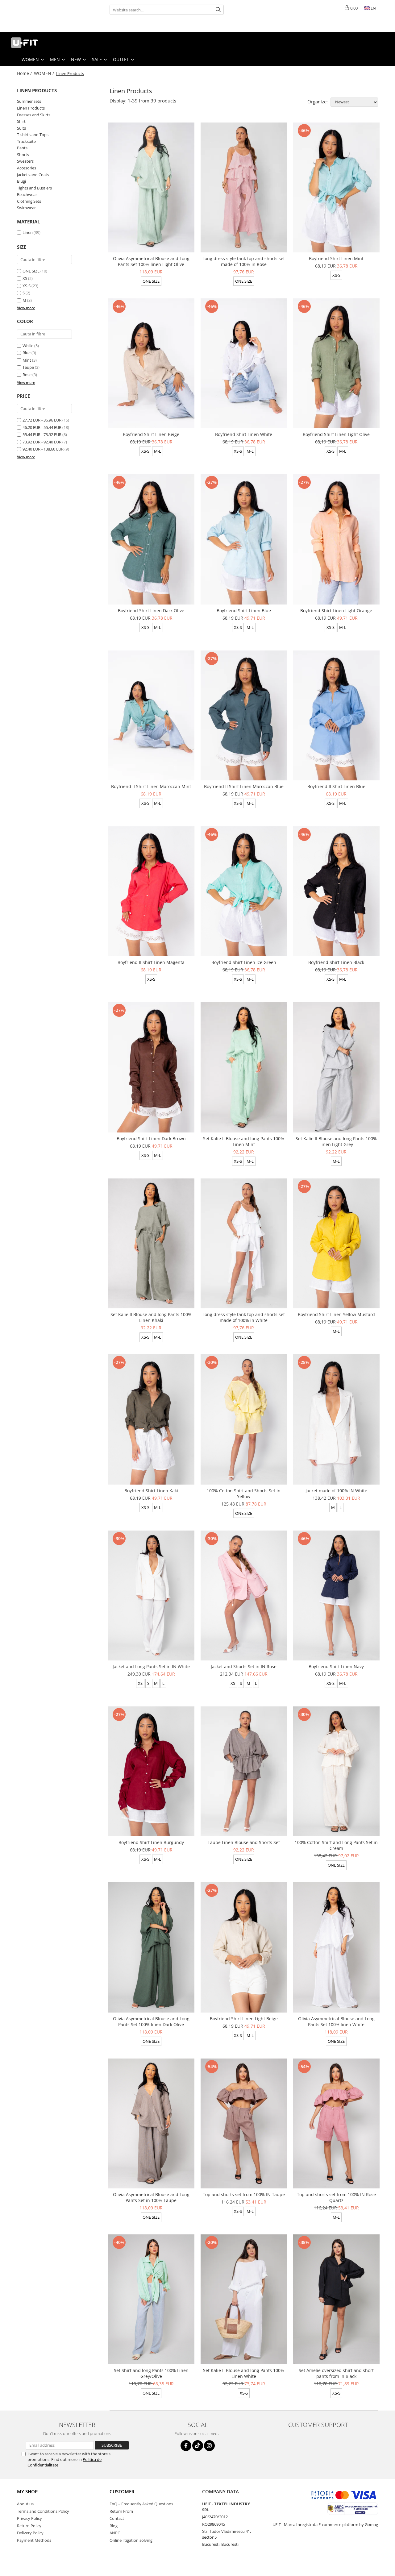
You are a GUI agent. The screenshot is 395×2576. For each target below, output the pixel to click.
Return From (121, 2511)
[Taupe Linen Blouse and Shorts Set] (244, 1771)
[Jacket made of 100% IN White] (336, 1419)
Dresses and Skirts (34, 115)
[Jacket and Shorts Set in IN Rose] (244, 1595)
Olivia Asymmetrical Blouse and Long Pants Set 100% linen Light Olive (151, 261)
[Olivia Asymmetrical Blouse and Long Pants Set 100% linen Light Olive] (151, 187)
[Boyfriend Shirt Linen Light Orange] (336, 539)
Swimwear (26, 208)
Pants (22, 148)
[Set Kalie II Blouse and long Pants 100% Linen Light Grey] (336, 1067)
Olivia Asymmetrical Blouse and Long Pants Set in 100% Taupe (151, 2197)
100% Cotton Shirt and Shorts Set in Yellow (244, 1494)
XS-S (27, 286)
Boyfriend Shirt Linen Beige (151, 434)
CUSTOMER (122, 2491)
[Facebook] (186, 2446)
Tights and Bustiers (34, 188)
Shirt (21, 121)
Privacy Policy (29, 2518)
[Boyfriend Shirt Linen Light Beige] (244, 1947)
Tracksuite (26, 141)
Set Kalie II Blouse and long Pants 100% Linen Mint (244, 1141)
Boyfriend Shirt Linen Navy (336, 1666)
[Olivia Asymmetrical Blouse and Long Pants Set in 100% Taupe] (151, 2123)
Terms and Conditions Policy (43, 2511)
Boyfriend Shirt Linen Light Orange (336, 611)
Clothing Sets (29, 201)
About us (25, 2504)
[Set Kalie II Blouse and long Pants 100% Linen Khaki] (151, 1243)
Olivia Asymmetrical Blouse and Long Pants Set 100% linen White (336, 2021)
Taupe (28, 367)
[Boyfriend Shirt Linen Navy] (336, 1595)
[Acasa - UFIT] (35, 43)
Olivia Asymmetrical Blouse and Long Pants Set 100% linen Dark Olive (151, 2021)
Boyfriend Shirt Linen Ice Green (244, 962)
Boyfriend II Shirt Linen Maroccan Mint (151, 786)
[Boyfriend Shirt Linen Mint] (336, 187)
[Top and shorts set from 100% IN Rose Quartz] (336, 2123)
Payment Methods (34, 2540)
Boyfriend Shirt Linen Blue (244, 611)
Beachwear (27, 194)
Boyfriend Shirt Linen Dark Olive (151, 611)
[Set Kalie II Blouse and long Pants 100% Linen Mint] (244, 1067)
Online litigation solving (131, 2540)
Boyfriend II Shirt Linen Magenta (151, 962)
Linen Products (31, 108)
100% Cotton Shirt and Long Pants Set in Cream (336, 1845)
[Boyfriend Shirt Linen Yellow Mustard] (336, 1243)
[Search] (218, 10)
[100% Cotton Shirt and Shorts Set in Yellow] (244, 1419)
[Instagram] (209, 2446)
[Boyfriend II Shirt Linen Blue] (336, 715)
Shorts (23, 155)
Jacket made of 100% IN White (336, 1491)
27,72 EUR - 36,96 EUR (42, 420)
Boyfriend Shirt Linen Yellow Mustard (336, 1314)
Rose (27, 375)
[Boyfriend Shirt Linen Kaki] (151, 1419)
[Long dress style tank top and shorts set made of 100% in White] (244, 1243)
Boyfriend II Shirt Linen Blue (336, 786)
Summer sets (29, 101)
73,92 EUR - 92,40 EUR (42, 442)
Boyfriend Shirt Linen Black (336, 962)
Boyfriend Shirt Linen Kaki (151, 1491)
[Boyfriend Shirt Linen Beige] (151, 363)
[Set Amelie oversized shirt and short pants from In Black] (336, 2299)
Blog (114, 2526)
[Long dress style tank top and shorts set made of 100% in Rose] (244, 187)
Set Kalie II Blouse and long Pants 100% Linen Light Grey (336, 1141)
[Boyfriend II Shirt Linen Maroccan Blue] (244, 715)
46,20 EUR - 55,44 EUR (42, 427)
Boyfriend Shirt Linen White (244, 434)
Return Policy (29, 2526)
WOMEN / (45, 73)
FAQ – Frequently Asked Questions (141, 2504)
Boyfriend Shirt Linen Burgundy (151, 1842)
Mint (27, 360)
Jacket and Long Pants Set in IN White (151, 1666)
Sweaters (25, 161)
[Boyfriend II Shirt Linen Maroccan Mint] (151, 715)
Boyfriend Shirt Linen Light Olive (336, 434)
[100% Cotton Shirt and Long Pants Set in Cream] (336, 1771)
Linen (28, 232)
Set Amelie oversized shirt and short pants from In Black (336, 2373)
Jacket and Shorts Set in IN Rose (244, 1666)
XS (25, 278)
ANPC (115, 2533)
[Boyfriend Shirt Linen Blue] (244, 539)
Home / (25, 73)
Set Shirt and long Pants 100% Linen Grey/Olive (151, 2373)
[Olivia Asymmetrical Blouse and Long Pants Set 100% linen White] (336, 1947)
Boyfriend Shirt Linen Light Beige (244, 2019)
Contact (117, 2518)
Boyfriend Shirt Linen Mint (336, 258)
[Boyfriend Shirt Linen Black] (336, 891)
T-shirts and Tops (33, 135)
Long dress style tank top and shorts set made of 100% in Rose (244, 261)
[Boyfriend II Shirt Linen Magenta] (151, 891)
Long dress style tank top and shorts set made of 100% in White (244, 1317)
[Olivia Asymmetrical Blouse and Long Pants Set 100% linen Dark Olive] (151, 1947)
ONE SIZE (31, 271)
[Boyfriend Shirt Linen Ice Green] (244, 891)
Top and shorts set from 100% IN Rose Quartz (336, 2197)
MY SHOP (27, 2491)
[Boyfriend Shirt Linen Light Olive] (336, 363)
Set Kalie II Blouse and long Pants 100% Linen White (244, 2373)
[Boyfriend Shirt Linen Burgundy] (151, 1771)
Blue (27, 353)
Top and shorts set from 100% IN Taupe (244, 2194)
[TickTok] (198, 2446)
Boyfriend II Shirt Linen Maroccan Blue (244, 786)
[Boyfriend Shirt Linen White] (244, 363)
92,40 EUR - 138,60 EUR (43, 449)
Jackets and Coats (33, 175)
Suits (21, 128)
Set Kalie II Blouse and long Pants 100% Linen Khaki (151, 1317)
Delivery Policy (30, 2533)
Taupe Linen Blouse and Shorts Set (244, 1842)
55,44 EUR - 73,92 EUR (42, 434)
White (28, 346)
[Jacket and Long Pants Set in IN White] (151, 1595)
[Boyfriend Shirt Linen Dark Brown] (151, 1067)
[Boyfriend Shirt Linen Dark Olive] (151, 539)
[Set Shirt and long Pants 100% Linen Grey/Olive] (151, 2299)
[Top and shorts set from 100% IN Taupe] (244, 2123)
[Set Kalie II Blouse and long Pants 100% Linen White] (244, 2299)
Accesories (27, 168)
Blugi (21, 181)
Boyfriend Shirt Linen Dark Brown (151, 1138)
